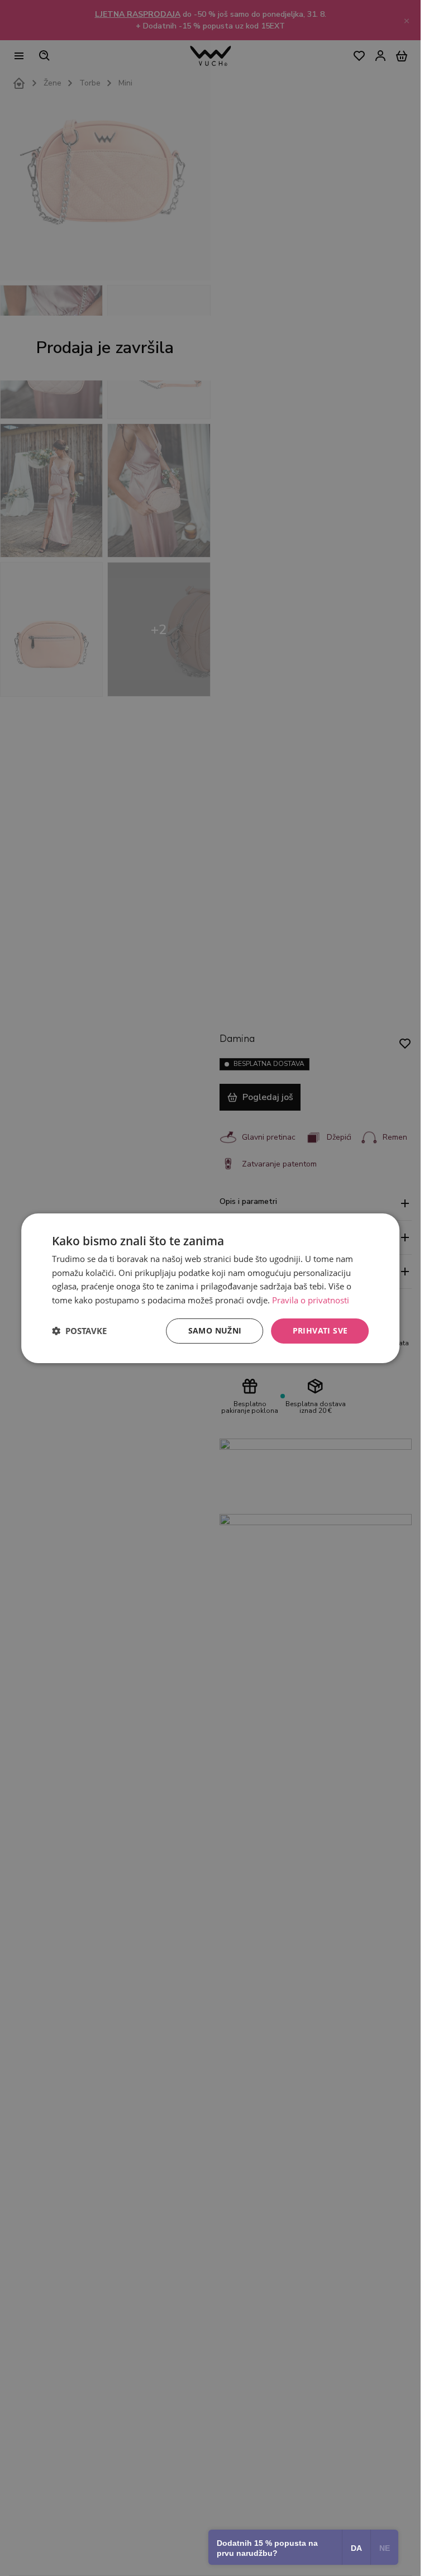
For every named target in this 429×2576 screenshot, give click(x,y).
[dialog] (211, 1288)
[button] (79, 1331)
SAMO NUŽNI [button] (215, 1330)
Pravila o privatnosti (311, 1300)
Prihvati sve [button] (320, 1330)
